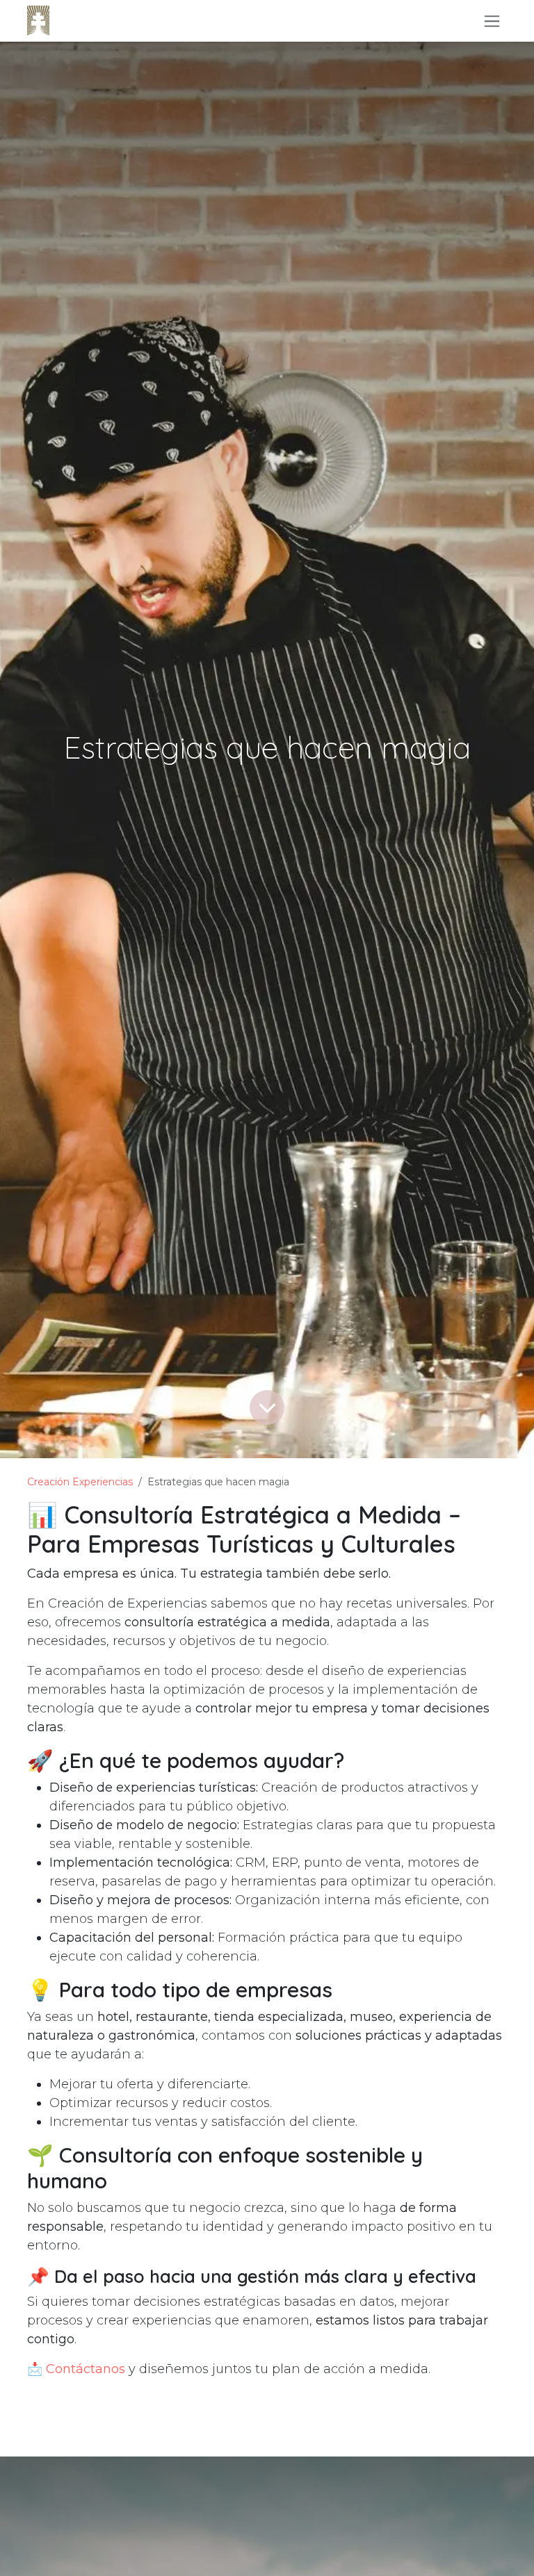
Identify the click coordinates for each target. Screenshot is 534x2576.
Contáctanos (86, 2369)
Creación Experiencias (80, 1482)
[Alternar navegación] (492, 21)
